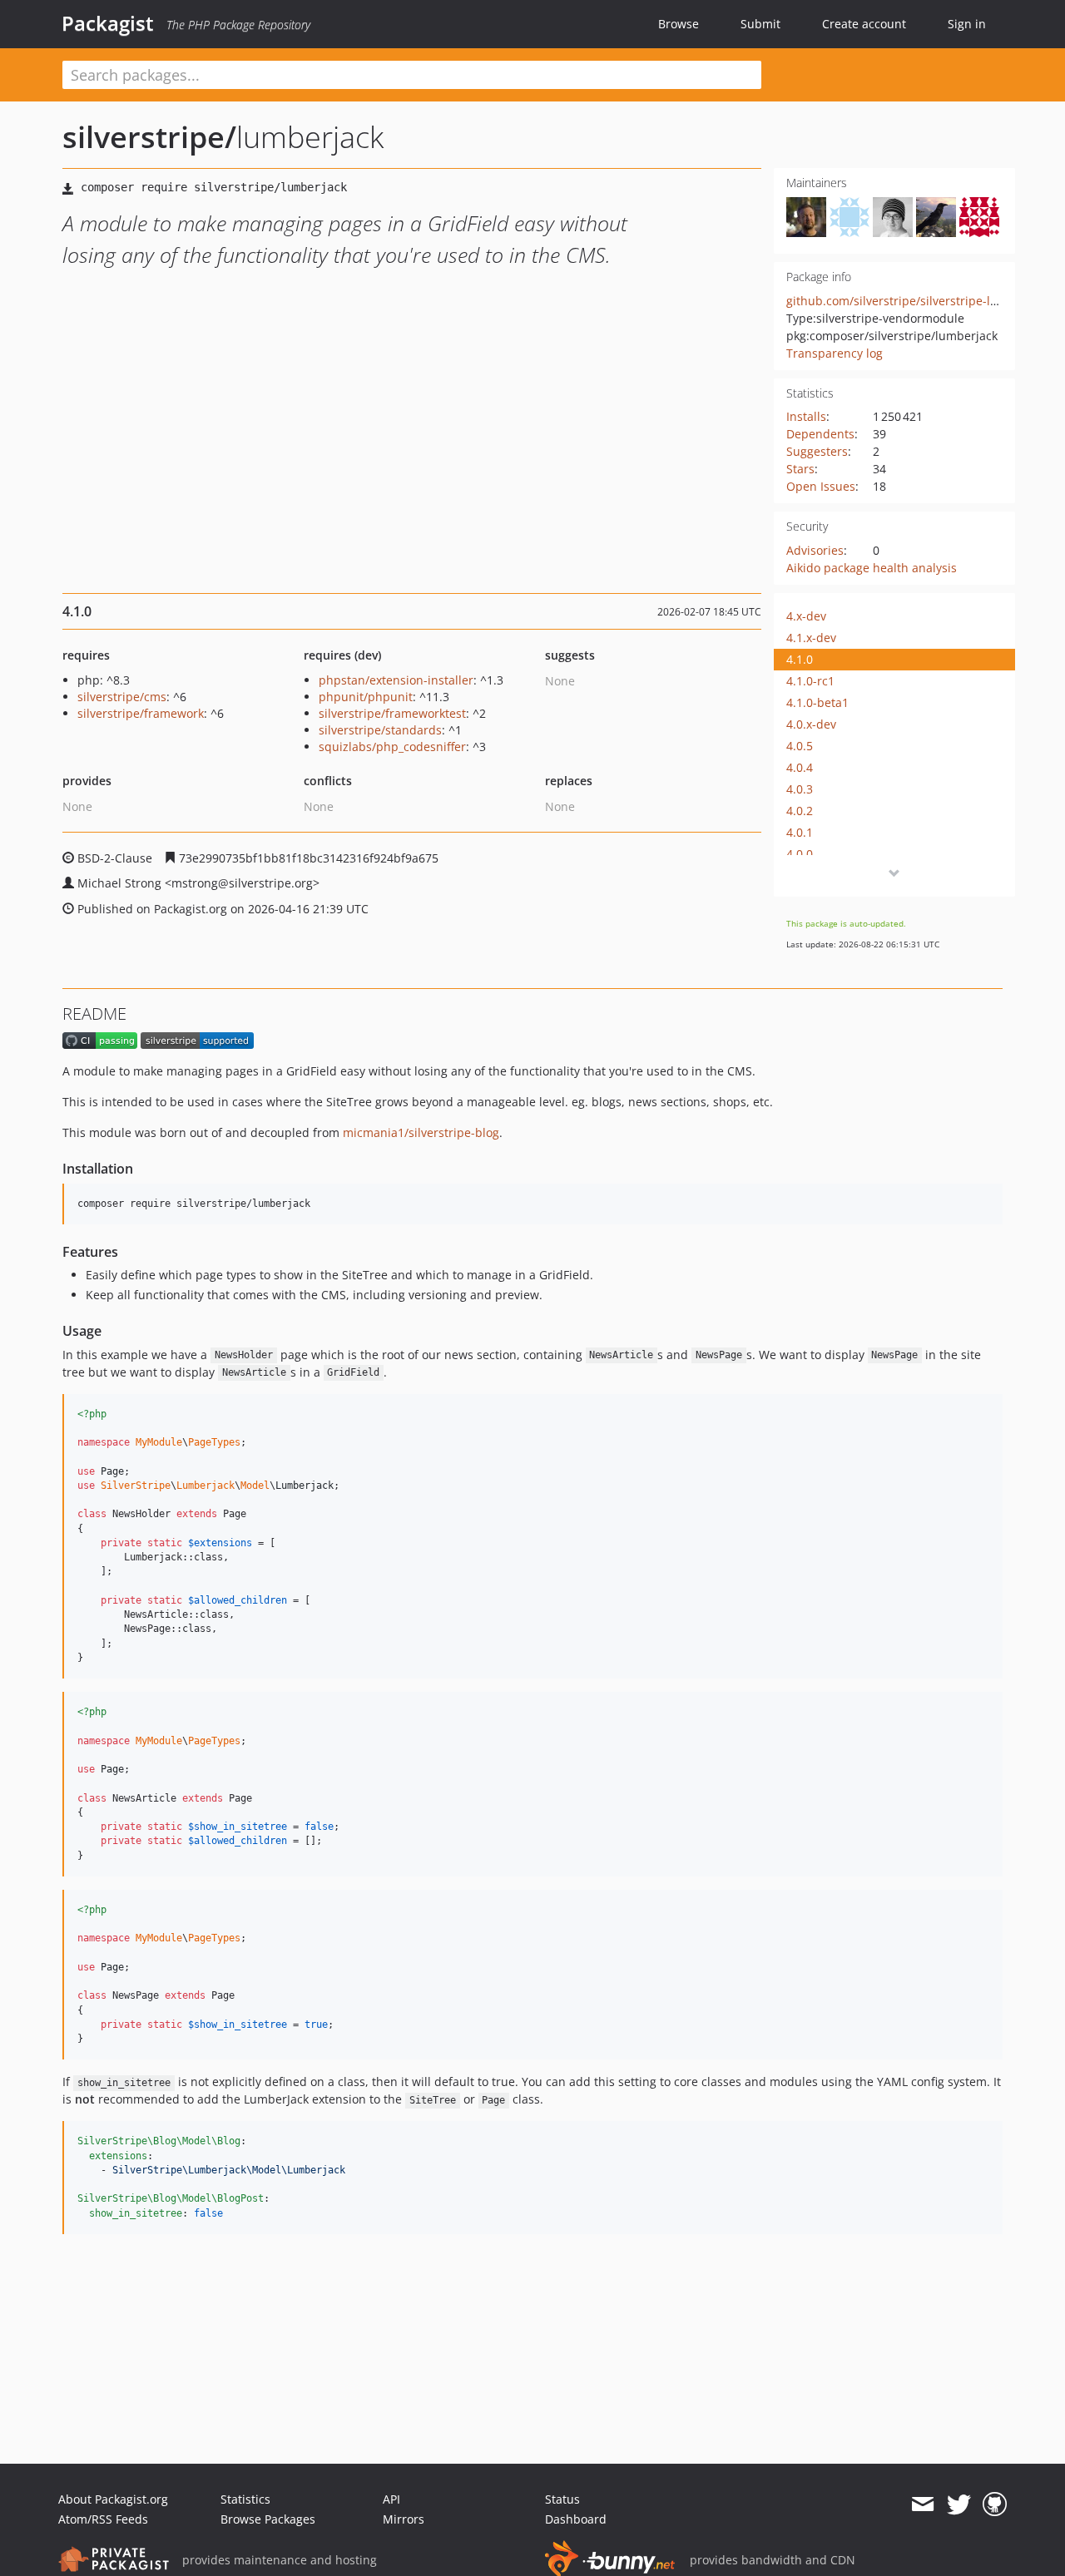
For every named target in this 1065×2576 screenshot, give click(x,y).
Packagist (108, 23)
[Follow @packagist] (959, 2504)
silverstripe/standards (380, 730)
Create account (864, 24)
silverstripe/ (149, 137)
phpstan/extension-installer (396, 680)
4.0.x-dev (811, 724)
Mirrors (404, 2519)
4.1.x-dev (811, 638)
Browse (679, 24)
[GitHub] (995, 2504)
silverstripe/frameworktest (392, 713)
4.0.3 (800, 789)
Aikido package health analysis (872, 568)
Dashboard (576, 2519)
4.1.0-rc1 (810, 681)
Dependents (820, 434)
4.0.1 (800, 832)
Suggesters (817, 451)
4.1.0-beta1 (817, 702)
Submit (760, 24)
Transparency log (835, 353)
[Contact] (922, 2504)
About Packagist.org (113, 2499)
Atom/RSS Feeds (103, 2519)
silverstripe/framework (141, 713)
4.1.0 (800, 659)
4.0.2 (800, 811)
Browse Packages (268, 2519)
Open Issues (821, 486)
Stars (800, 469)
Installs (806, 416)
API (391, 2499)
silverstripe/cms (122, 697)
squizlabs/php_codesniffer (392, 747)
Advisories (815, 550)
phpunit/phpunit (366, 697)
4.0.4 (800, 767)
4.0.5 (800, 746)
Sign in (967, 24)
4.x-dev (806, 616)
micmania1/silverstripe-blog (421, 1132)
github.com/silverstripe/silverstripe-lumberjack (918, 301)
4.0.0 (800, 854)
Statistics (245, 2499)
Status (562, 2499)
